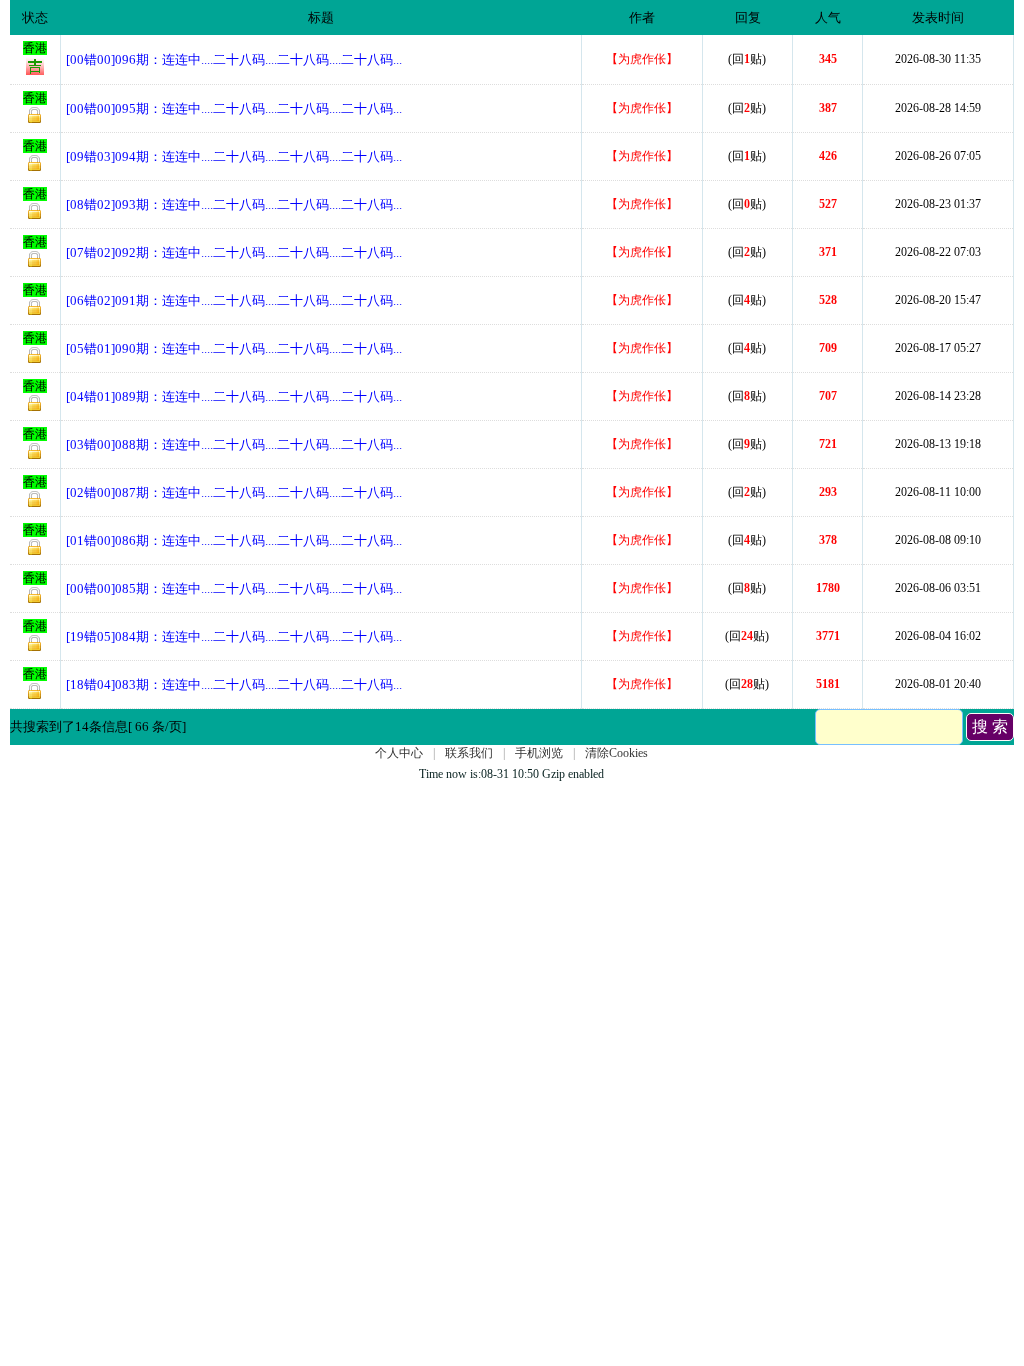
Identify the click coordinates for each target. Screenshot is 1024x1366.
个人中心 (399, 753)
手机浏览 (539, 753)
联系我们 (469, 753)
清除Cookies (616, 753)
